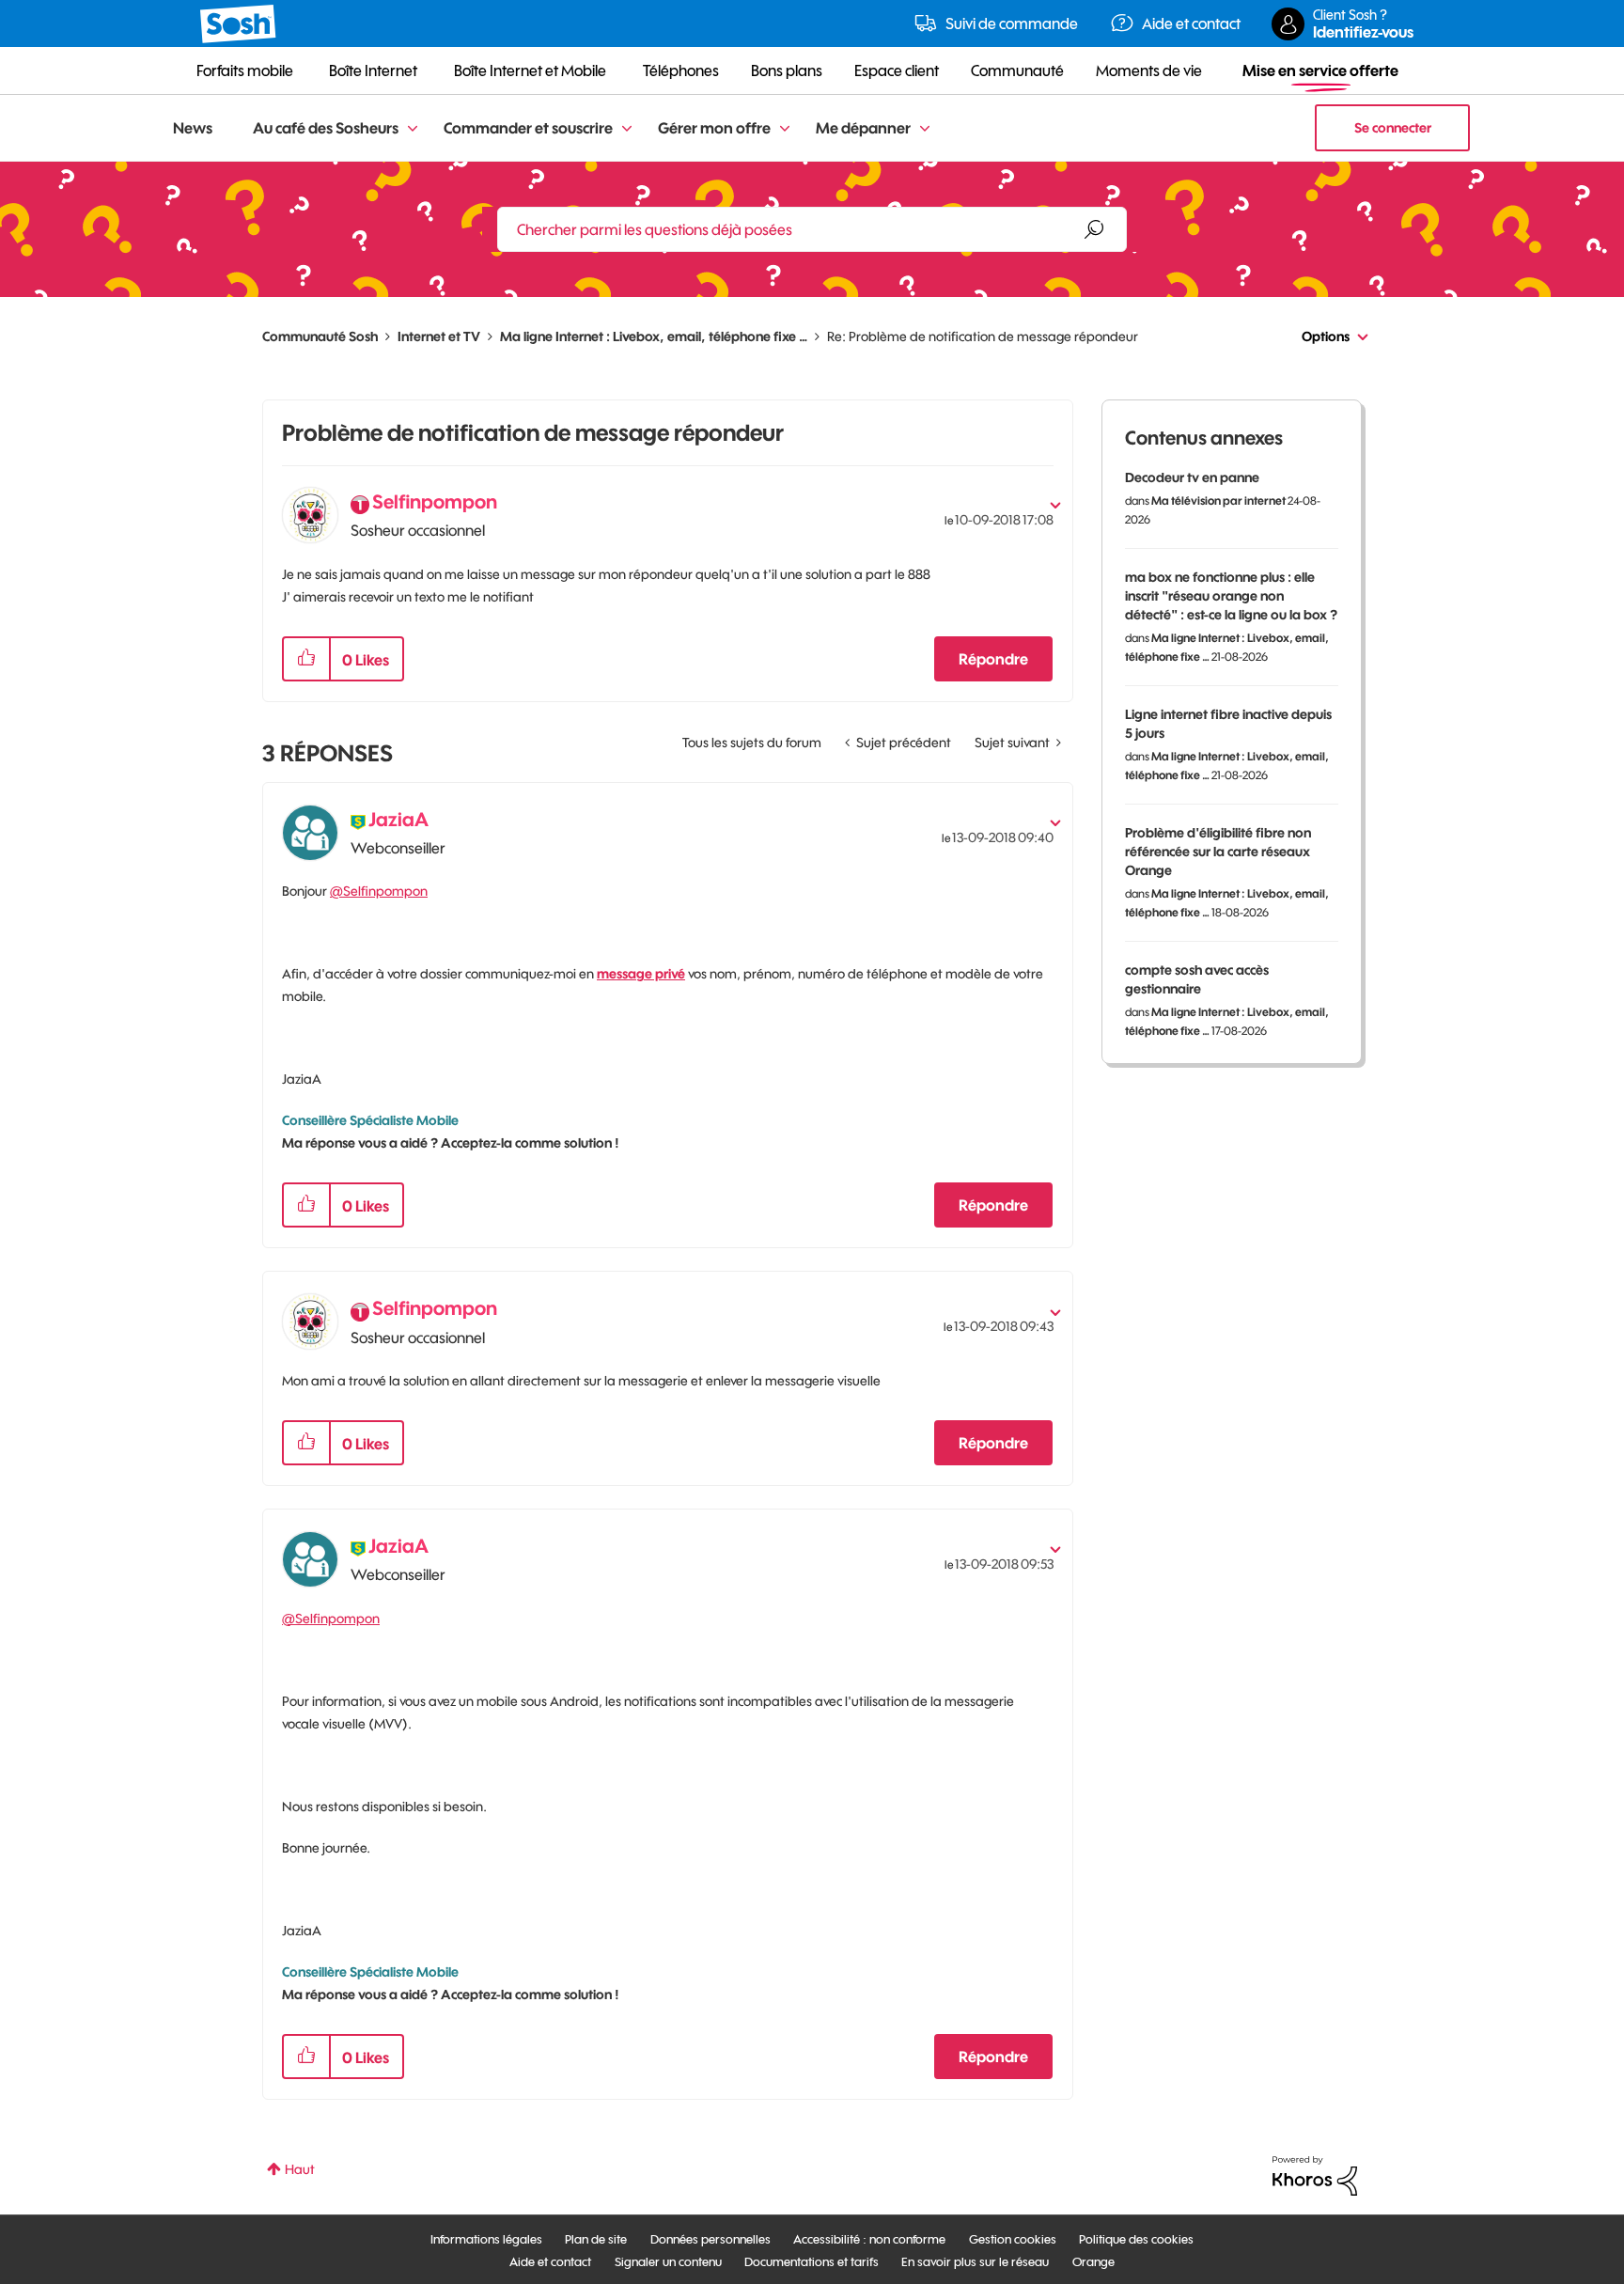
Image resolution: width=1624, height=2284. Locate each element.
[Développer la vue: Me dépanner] (925, 129)
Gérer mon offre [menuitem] (714, 128)
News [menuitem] (193, 128)
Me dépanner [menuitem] (863, 128)
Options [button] (1326, 336)
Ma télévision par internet (1218, 501)
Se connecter (1393, 128)
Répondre (993, 659)
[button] (306, 659)
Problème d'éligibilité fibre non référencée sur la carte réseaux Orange (1218, 852)
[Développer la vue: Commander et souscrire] (627, 129)
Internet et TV (439, 336)
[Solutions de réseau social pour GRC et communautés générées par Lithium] (1315, 2175)
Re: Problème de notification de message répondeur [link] (983, 336)
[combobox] (812, 229)
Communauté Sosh (320, 336)
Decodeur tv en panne (1192, 477)
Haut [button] (300, 2169)
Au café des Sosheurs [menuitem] (326, 128)
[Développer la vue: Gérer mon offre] (785, 129)
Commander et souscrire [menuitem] (528, 128)
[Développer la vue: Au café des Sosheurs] (413, 129)
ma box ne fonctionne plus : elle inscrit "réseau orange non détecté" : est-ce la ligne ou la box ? (1231, 596)
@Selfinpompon (379, 891)
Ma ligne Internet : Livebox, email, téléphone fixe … (654, 336)
